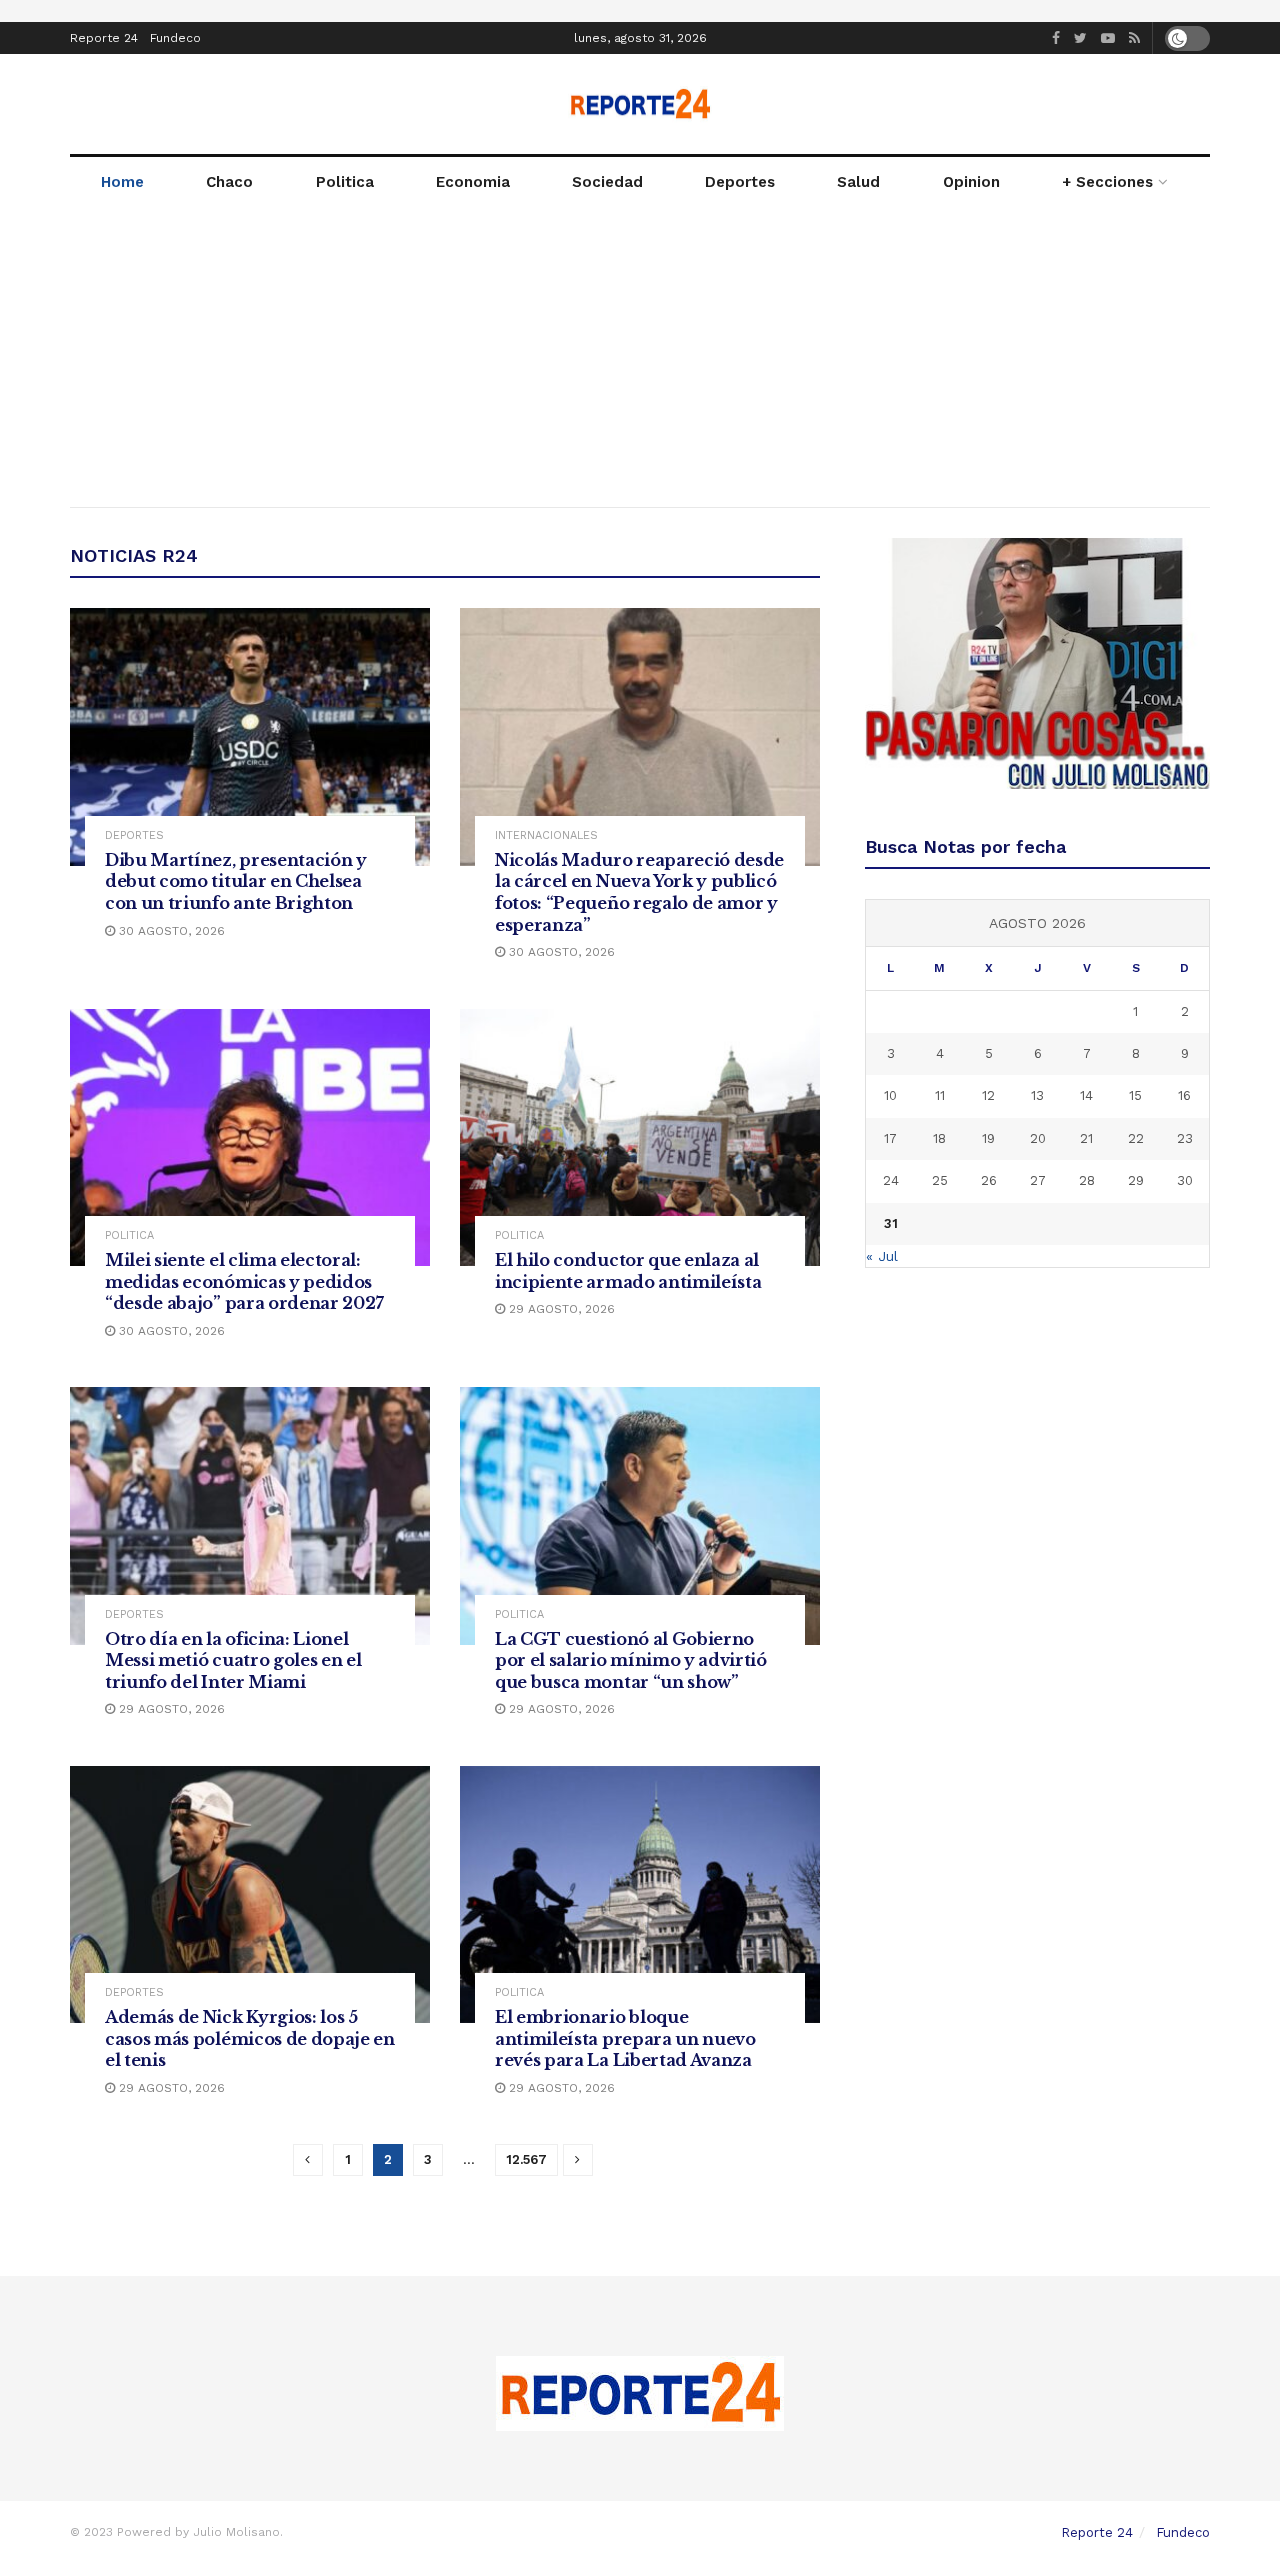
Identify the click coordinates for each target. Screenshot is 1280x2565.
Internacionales (546, 835)
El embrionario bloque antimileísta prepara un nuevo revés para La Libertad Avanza (625, 2038)
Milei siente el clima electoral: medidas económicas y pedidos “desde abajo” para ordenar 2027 (244, 1281)
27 (1038, 1180)
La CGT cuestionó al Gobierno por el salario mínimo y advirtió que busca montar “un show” (631, 1660)
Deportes (740, 182)
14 (1086, 1095)
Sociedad (607, 182)
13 (1037, 1095)
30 (1185, 1180)
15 (1135, 1095)
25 (940, 1180)
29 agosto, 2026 (560, 1309)
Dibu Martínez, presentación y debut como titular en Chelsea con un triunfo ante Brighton (236, 881)
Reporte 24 (104, 38)
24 (891, 1180)
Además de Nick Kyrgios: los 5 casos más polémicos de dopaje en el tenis (250, 2038)
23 (1185, 1138)
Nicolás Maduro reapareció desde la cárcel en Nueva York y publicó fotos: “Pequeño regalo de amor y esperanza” (639, 892)
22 (1136, 1138)
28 (1087, 1180)
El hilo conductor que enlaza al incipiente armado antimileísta (628, 1271)
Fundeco (175, 38)
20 (1038, 1138)
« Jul (882, 1256)
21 (1086, 1138)
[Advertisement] (640, 357)
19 (988, 1138)
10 (890, 1095)
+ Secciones (1107, 182)
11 (940, 1095)
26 (989, 1180)
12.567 (526, 2159)
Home (122, 182)
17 (890, 1138)
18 (939, 1138)
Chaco (229, 182)
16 (1184, 1095)
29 (1136, 1180)
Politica (345, 182)
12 (988, 1095)
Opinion (971, 182)
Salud (858, 182)
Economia (473, 182)
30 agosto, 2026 (170, 931)
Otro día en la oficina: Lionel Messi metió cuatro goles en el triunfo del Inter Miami (233, 1660)
